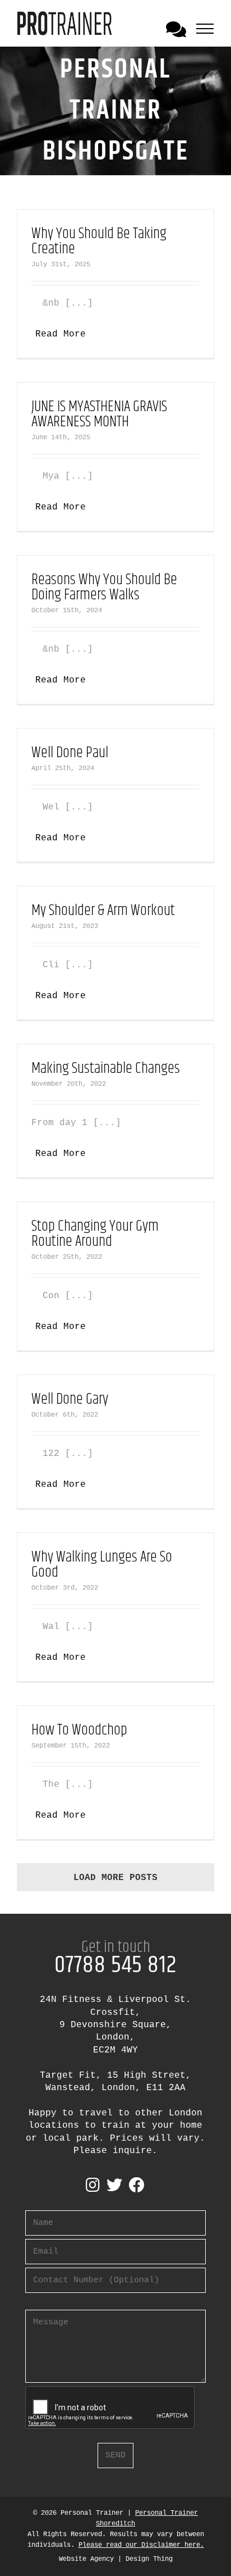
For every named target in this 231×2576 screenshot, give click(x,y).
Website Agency (86, 2559)
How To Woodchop (79, 1730)
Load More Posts (115, 1878)
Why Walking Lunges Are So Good (102, 1565)
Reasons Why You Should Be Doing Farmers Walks (104, 588)
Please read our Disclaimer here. (141, 2545)
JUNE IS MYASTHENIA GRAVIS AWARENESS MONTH (99, 415)
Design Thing (149, 2559)
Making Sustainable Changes (106, 1069)
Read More (61, 334)
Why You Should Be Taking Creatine (99, 242)
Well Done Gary (70, 1399)
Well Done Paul (70, 753)
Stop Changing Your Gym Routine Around (95, 1234)
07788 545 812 (115, 1965)
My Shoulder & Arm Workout (103, 911)
